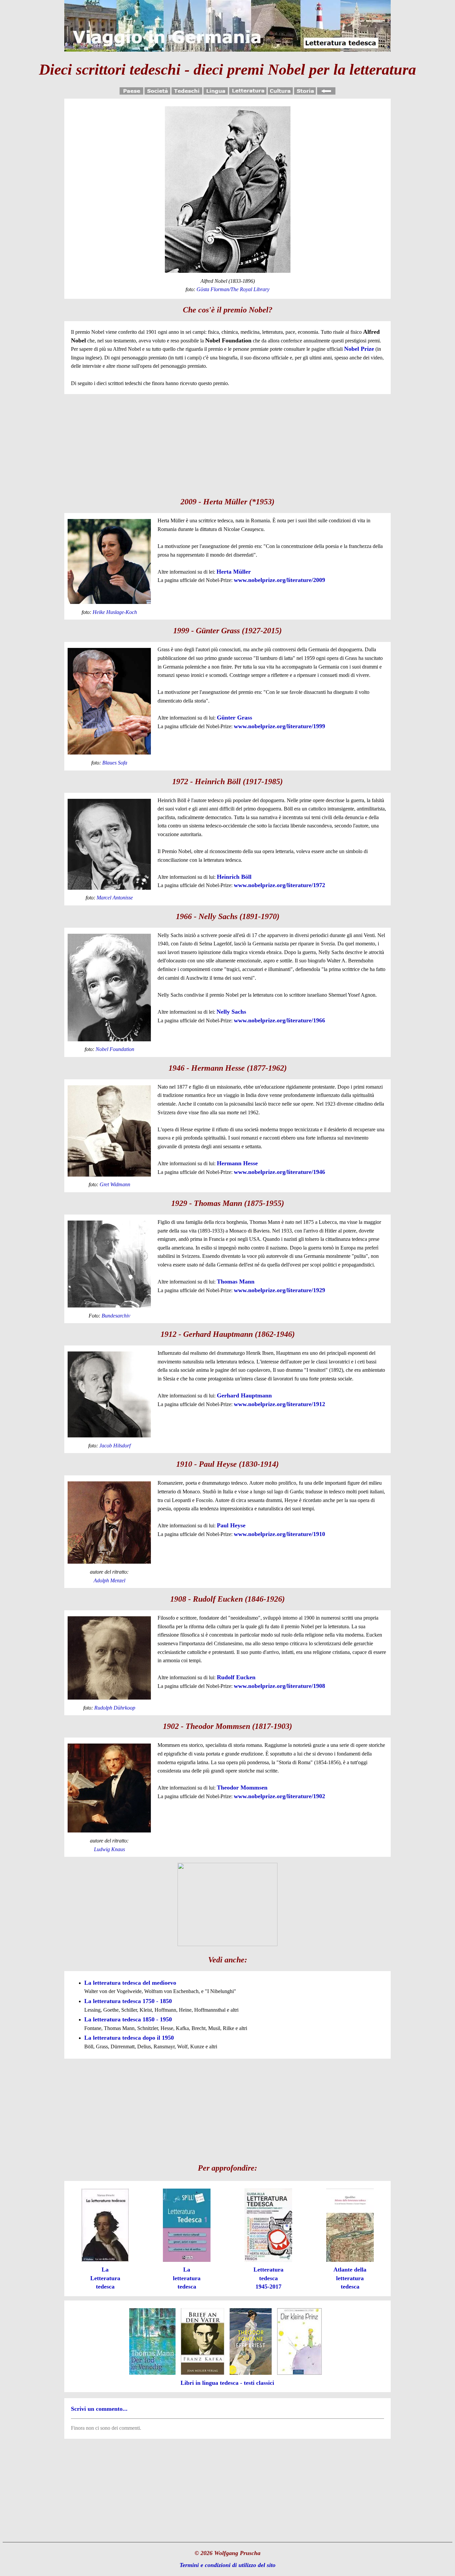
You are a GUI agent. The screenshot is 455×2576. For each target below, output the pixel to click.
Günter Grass (234, 718)
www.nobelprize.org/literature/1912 (279, 1404)
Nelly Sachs (231, 1012)
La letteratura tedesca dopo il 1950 (129, 2038)
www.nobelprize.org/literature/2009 (279, 580)
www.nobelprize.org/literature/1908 (279, 1686)
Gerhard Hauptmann (244, 1395)
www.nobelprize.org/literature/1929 (279, 1290)
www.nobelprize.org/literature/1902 (279, 1796)
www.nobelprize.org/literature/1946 (279, 1172)
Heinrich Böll (234, 877)
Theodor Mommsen (242, 1788)
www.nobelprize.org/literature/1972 (279, 885)
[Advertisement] (227, 444)
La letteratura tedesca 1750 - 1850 (128, 2001)
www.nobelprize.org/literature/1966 (279, 1020)
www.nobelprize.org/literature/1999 (279, 726)
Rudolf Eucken (236, 1677)
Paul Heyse (231, 1525)
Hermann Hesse (237, 1163)
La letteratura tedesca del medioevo (130, 1983)
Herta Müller (234, 572)
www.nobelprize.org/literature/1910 (279, 1534)
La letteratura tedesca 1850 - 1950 (128, 2019)
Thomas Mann (236, 1282)
